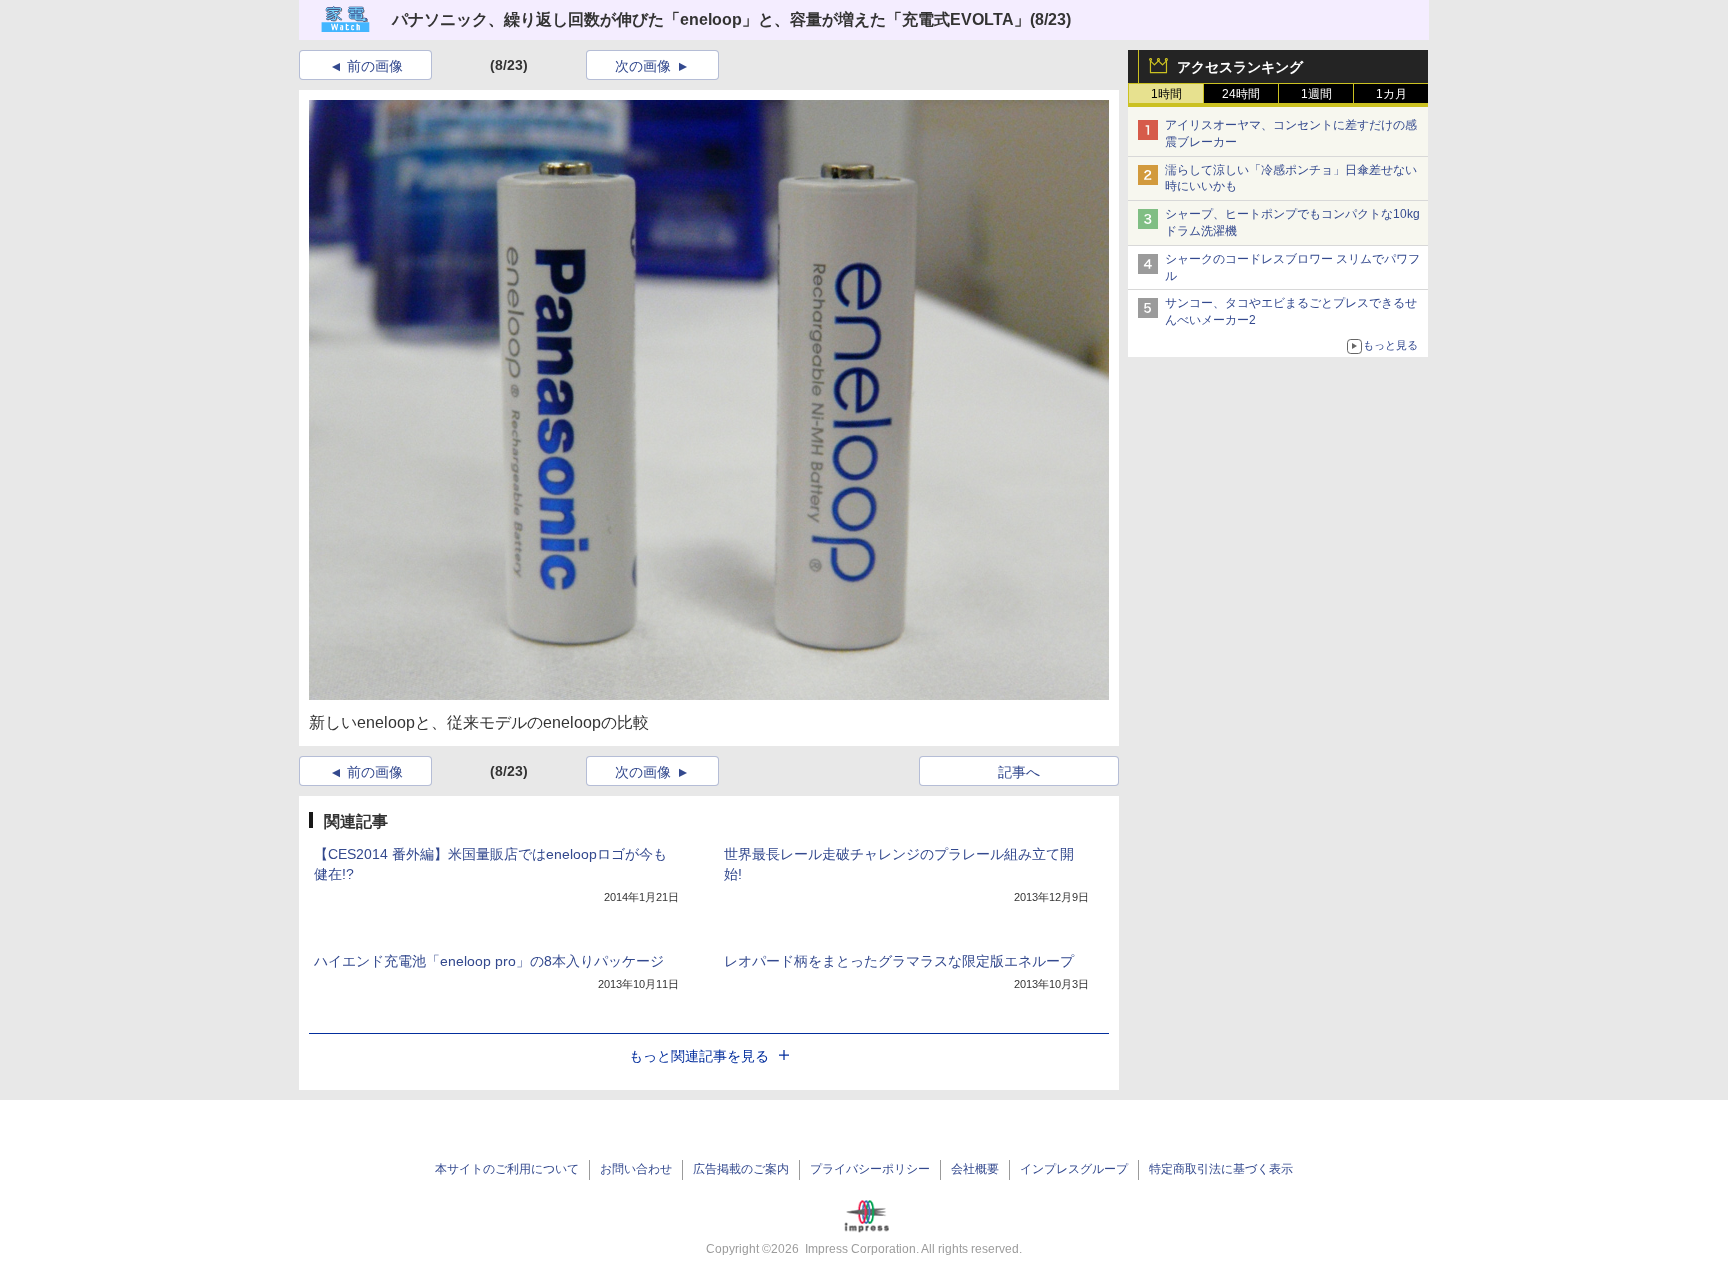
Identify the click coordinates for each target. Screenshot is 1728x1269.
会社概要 (975, 1169)
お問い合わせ (636, 1169)
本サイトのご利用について (507, 1169)
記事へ (1019, 772)
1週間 (1316, 94)
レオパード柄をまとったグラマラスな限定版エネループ (899, 961)
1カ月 (1391, 94)
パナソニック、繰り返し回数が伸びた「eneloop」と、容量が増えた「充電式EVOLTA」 (711, 19)
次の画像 (643, 66)
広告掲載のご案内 (741, 1169)
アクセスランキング (1240, 67)
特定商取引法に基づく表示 (1221, 1169)
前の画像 (375, 66)
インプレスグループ (1074, 1169)
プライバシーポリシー (870, 1169)
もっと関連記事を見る (699, 1056)
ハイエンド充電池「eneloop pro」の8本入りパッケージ (489, 961)
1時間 (1166, 94)
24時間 (1241, 94)
